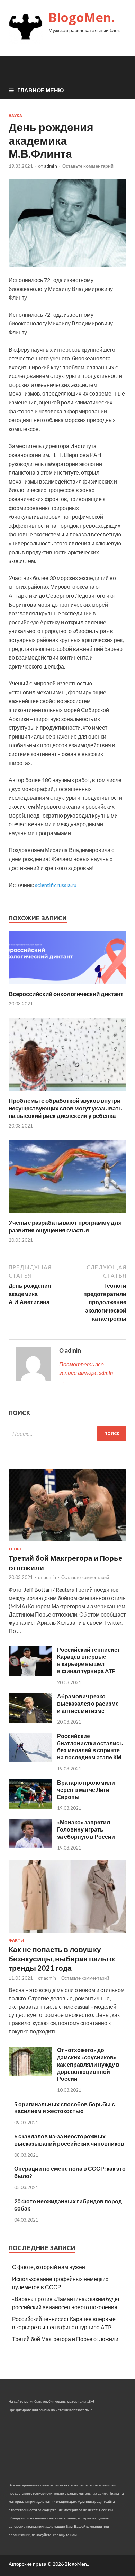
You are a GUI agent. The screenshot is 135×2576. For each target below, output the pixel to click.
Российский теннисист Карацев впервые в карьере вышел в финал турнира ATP (89, 1660)
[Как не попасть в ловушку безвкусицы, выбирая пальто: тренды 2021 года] (67, 1934)
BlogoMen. (82, 17)
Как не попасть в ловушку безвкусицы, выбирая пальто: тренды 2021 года (62, 1959)
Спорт (15, 1549)
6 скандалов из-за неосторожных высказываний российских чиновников (69, 2140)
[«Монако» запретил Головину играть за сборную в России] (30, 1846)
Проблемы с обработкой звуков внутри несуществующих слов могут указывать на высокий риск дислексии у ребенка (65, 1108)
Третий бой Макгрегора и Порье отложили (65, 2339)
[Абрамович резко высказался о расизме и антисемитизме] (30, 1720)
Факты (16, 1940)
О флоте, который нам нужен (49, 2267)
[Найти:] (67, 1433)
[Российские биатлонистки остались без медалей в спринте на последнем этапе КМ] (30, 1760)
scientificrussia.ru (56, 885)
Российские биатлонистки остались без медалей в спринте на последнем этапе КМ (90, 1746)
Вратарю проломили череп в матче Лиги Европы (86, 1790)
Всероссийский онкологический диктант (66, 994)
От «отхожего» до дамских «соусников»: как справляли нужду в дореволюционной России (88, 2064)
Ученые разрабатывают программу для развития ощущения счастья (65, 1226)
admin (51, 166)
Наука (15, 116)
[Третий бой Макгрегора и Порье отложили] (67, 1543)
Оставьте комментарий (88, 166)
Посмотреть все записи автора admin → (86, 1372)
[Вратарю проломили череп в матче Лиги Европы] (30, 1807)
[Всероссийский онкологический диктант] (67, 986)
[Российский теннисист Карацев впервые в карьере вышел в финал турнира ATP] (30, 1674)
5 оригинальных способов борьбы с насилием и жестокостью (65, 2108)
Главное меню (41, 90)
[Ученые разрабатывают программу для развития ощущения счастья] (67, 1215)
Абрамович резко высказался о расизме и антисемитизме (88, 1703)
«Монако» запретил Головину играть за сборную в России (86, 1829)
